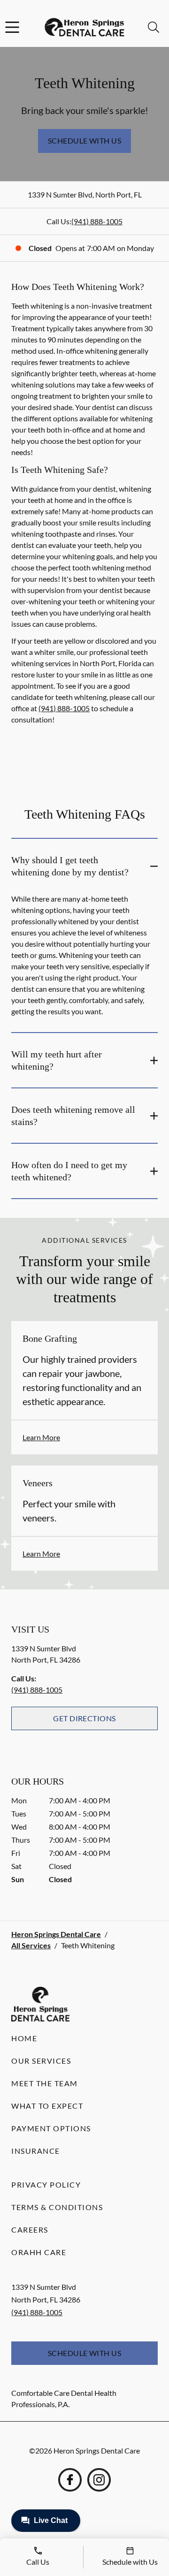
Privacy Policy (46, 2185)
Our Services (41, 2061)
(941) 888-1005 (97, 221)
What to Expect (47, 2106)
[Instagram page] (99, 2480)
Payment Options (51, 2128)
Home (24, 2038)
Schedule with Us (85, 141)
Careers (30, 2230)
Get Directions (84, 1718)
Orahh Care (39, 2252)
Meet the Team (45, 2083)
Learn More (41, 1437)
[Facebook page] (70, 2480)
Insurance (36, 2151)
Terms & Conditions (57, 2207)
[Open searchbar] (154, 27)
